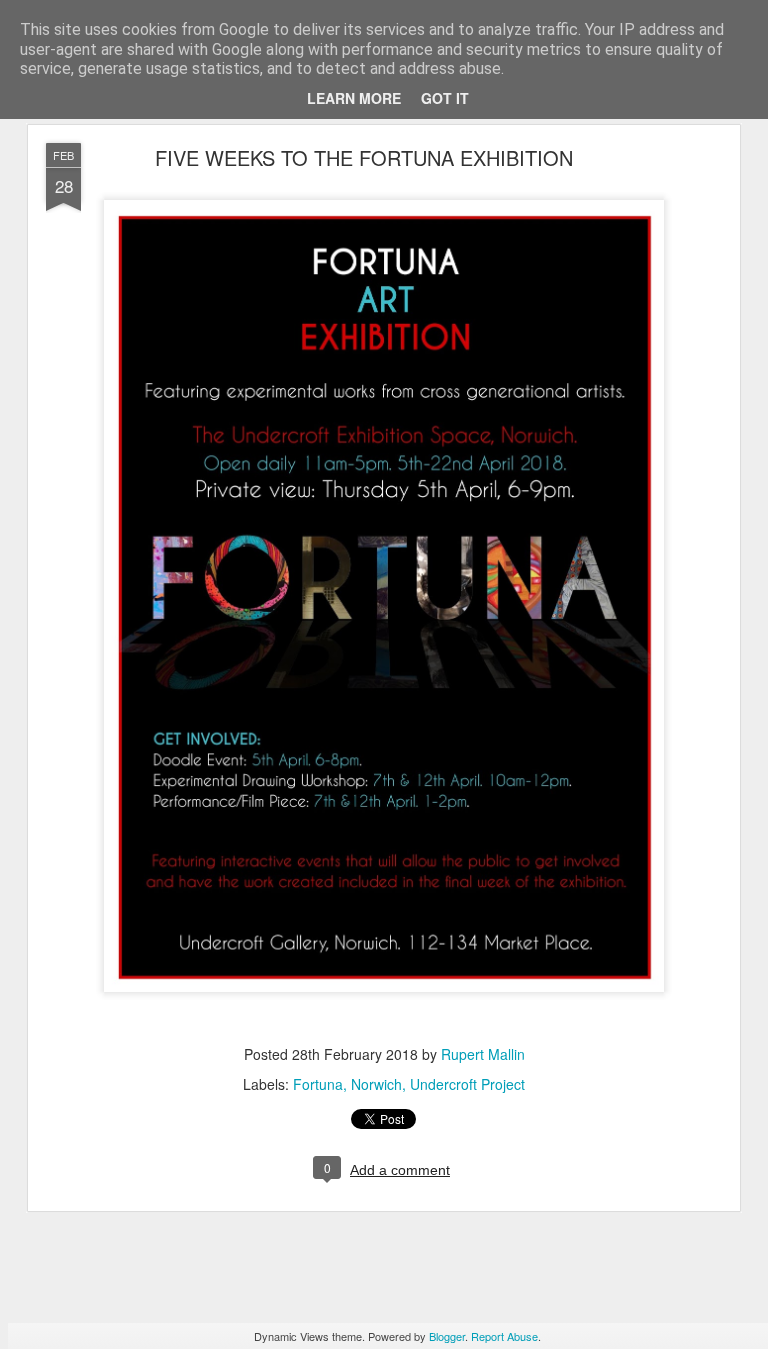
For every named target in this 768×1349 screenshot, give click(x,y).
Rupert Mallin (483, 1054)
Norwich (376, 1084)
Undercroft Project (467, 1084)
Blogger (447, 1336)
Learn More (354, 98)
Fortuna (318, 1084)
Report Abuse (504, 1336)
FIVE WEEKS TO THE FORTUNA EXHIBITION (364, 157)
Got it (445, 98)
